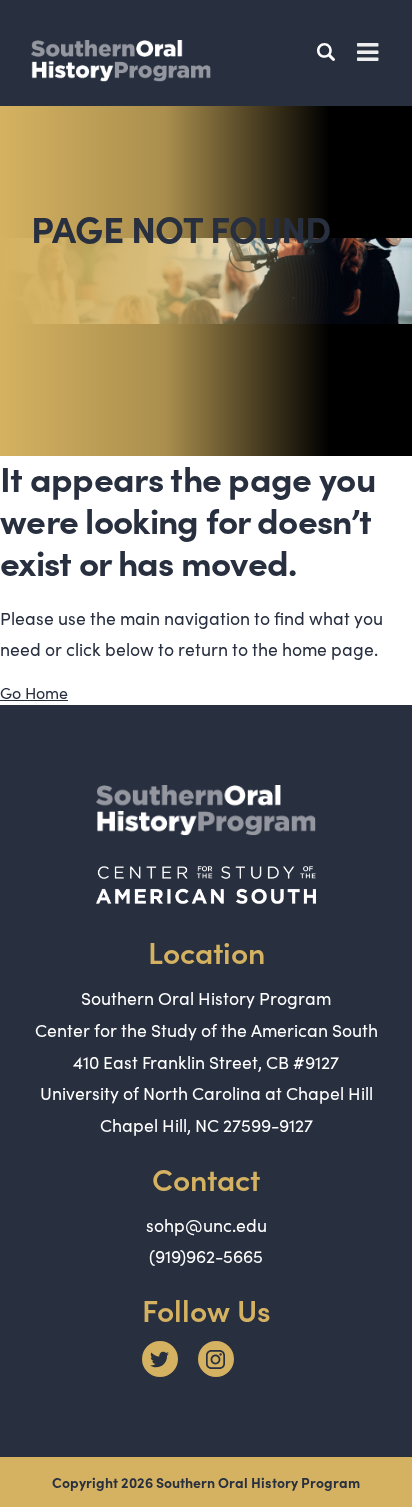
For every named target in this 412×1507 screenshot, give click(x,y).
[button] (329, 52)
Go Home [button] (34, 692)
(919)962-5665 (206, 1256)
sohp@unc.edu (206, 1225)
